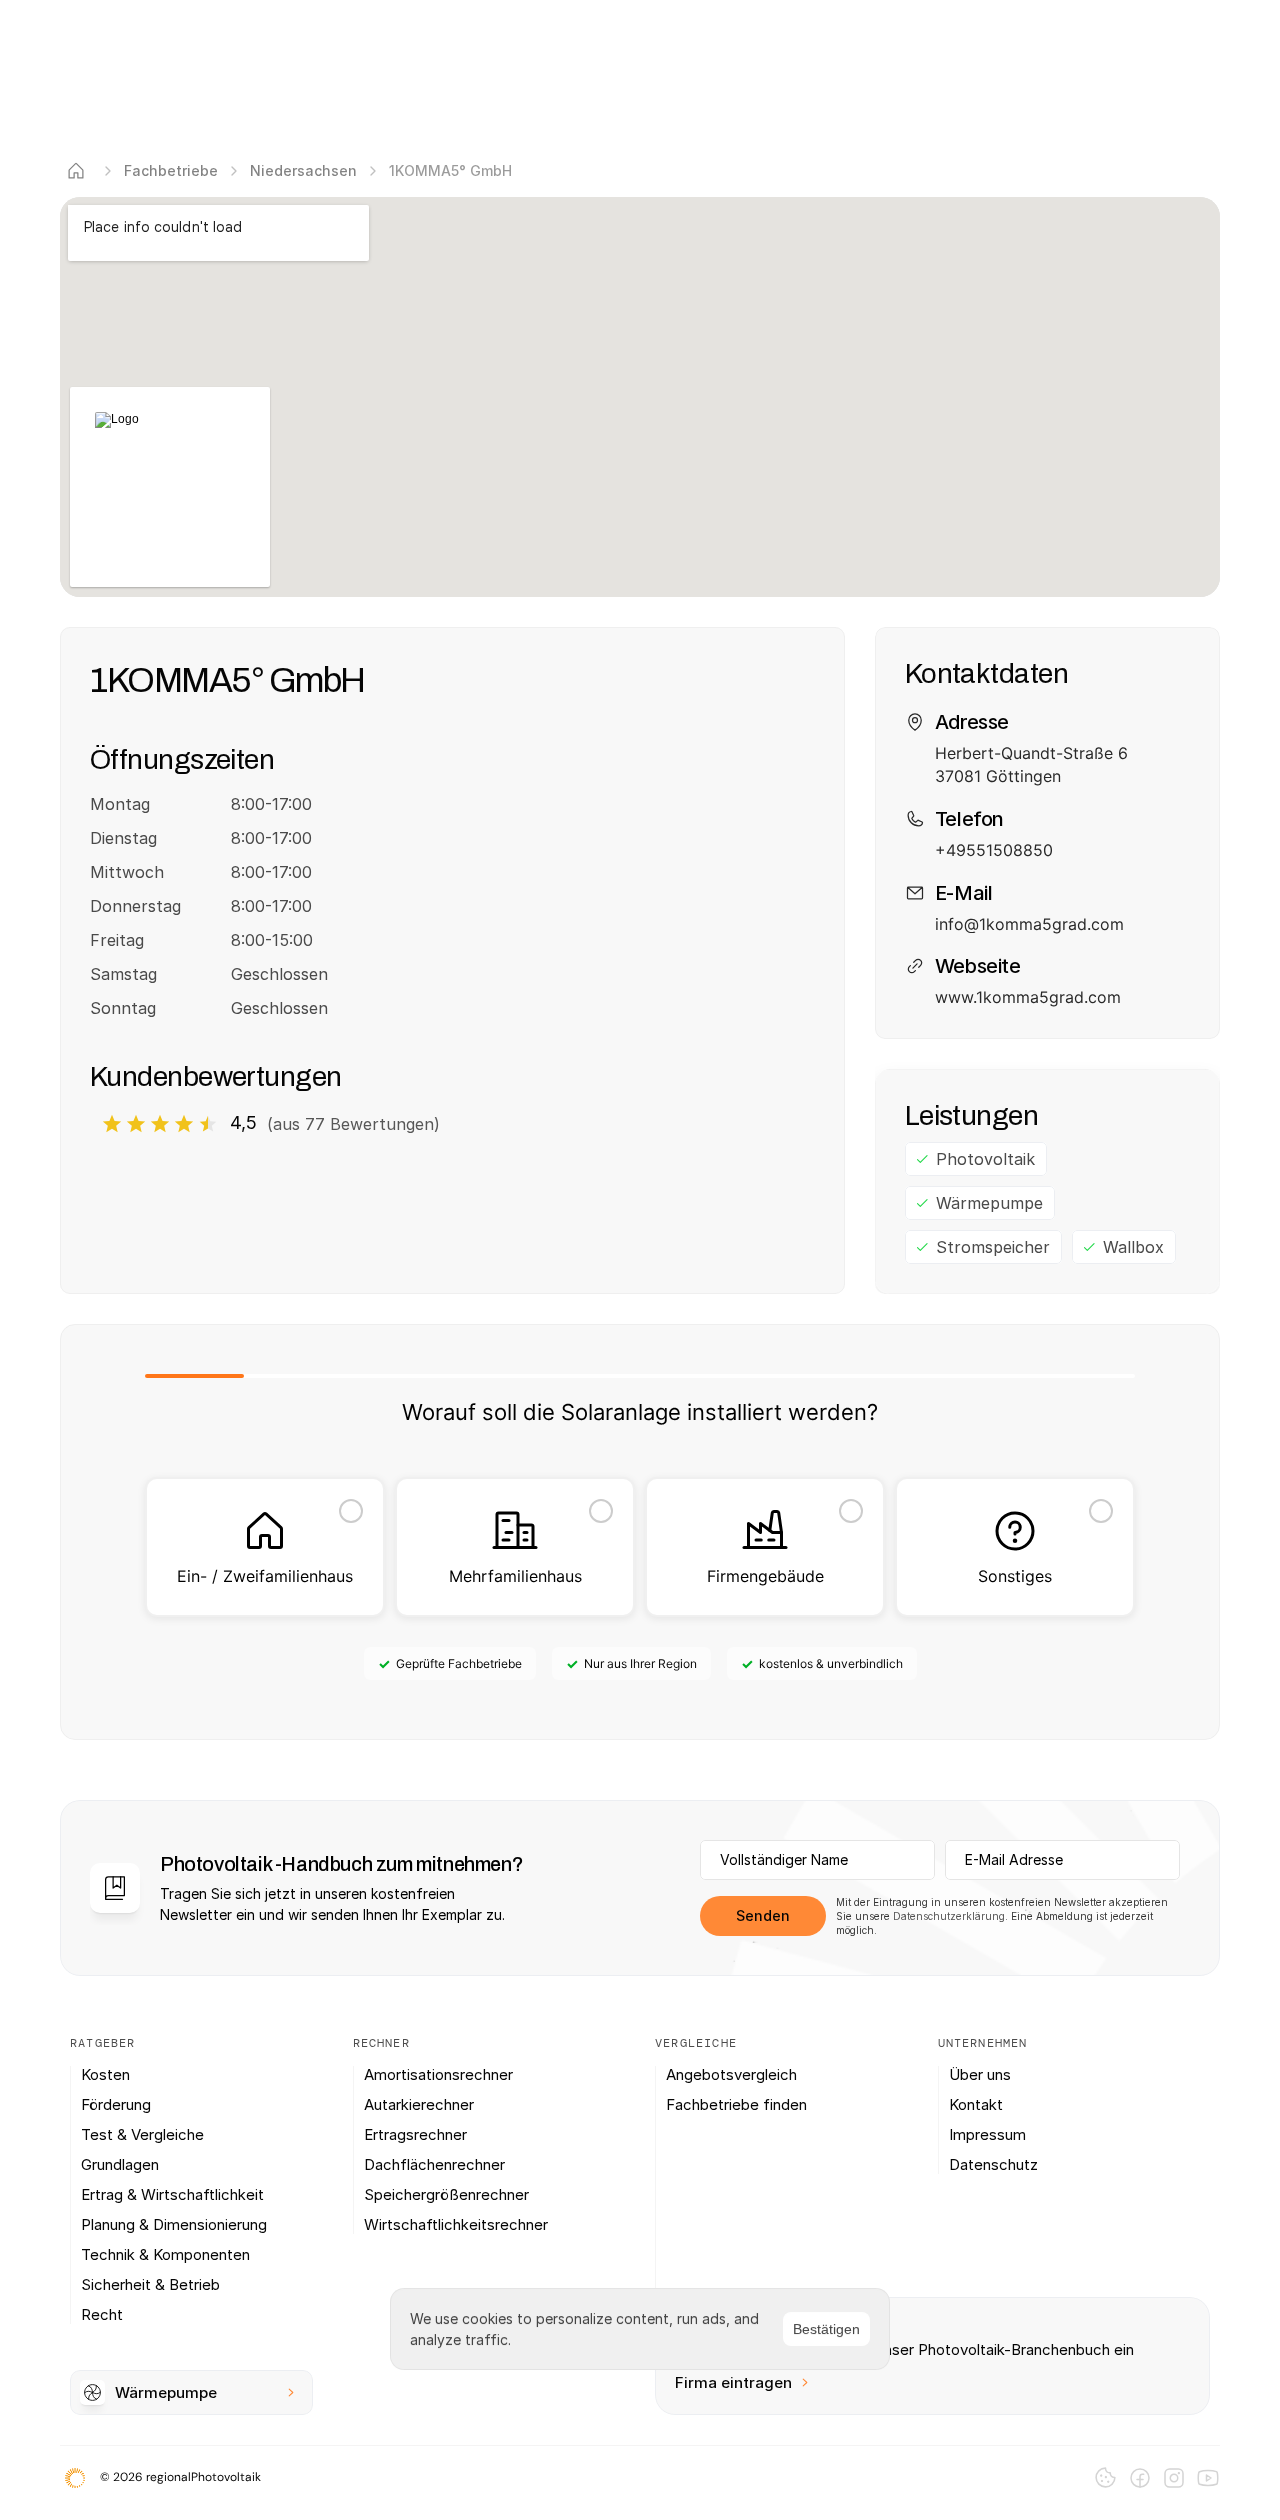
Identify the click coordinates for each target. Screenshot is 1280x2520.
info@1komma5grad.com (1029, 924)
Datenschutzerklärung (949, 1916)
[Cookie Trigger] (1105, 2477)
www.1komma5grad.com (1028, 997)
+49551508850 (994, 850)
